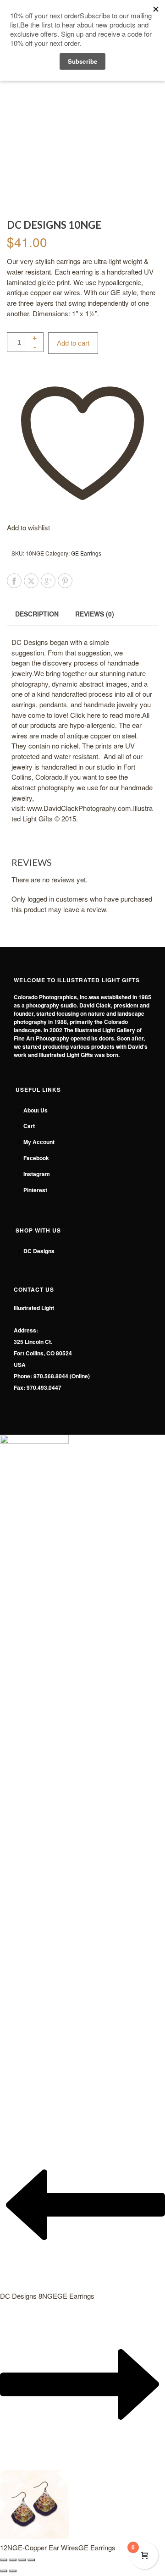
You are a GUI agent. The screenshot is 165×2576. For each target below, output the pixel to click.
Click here (85, 715)
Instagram (37, 1174)
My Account (39, 1142)
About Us (36, 1110)
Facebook (36, 1158)
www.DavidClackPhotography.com (79, 808)
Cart (29, 1126)
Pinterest (35, 1190)
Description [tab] (37, 614)
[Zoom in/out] (4, 2560)
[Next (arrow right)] (13, 2571)
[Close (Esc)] (31, 2560)
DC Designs (39, 1251)
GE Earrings (86, 553)
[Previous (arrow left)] (4, 2571)
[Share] (22, 2560)
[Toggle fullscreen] (13, 2560)
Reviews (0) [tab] (95, 614)
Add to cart (73, 343)
